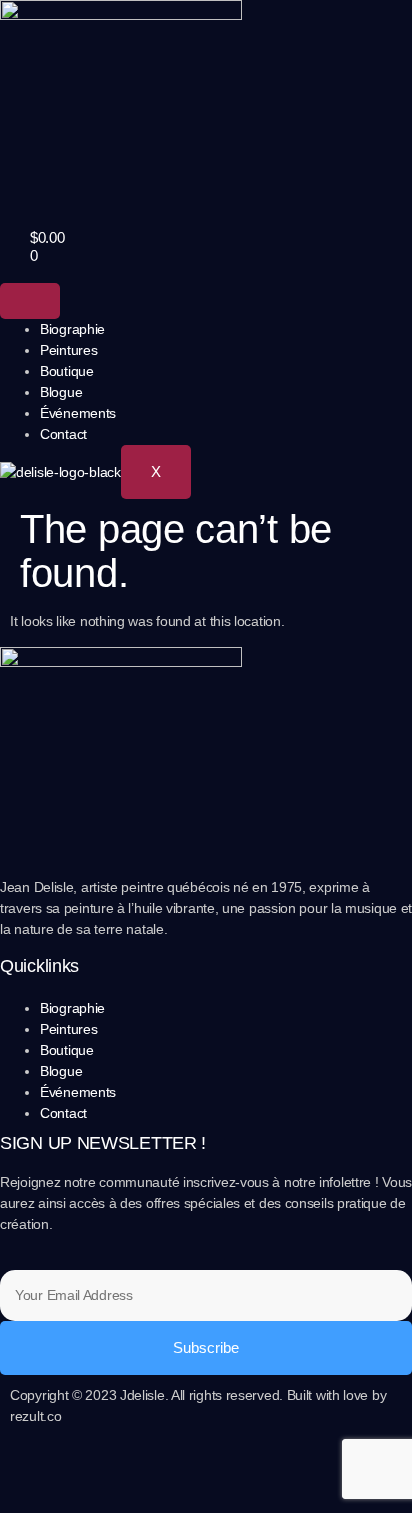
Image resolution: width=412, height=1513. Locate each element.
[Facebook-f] (35, 1472)
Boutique (67, 371)
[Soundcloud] (142, 1472)
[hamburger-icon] (30, 301)
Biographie (72, 329)
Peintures (68, 350)
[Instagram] (89, 1472)
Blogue (61, 392)
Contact (63, 434)
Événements (78, 413)
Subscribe (206, 1347)
